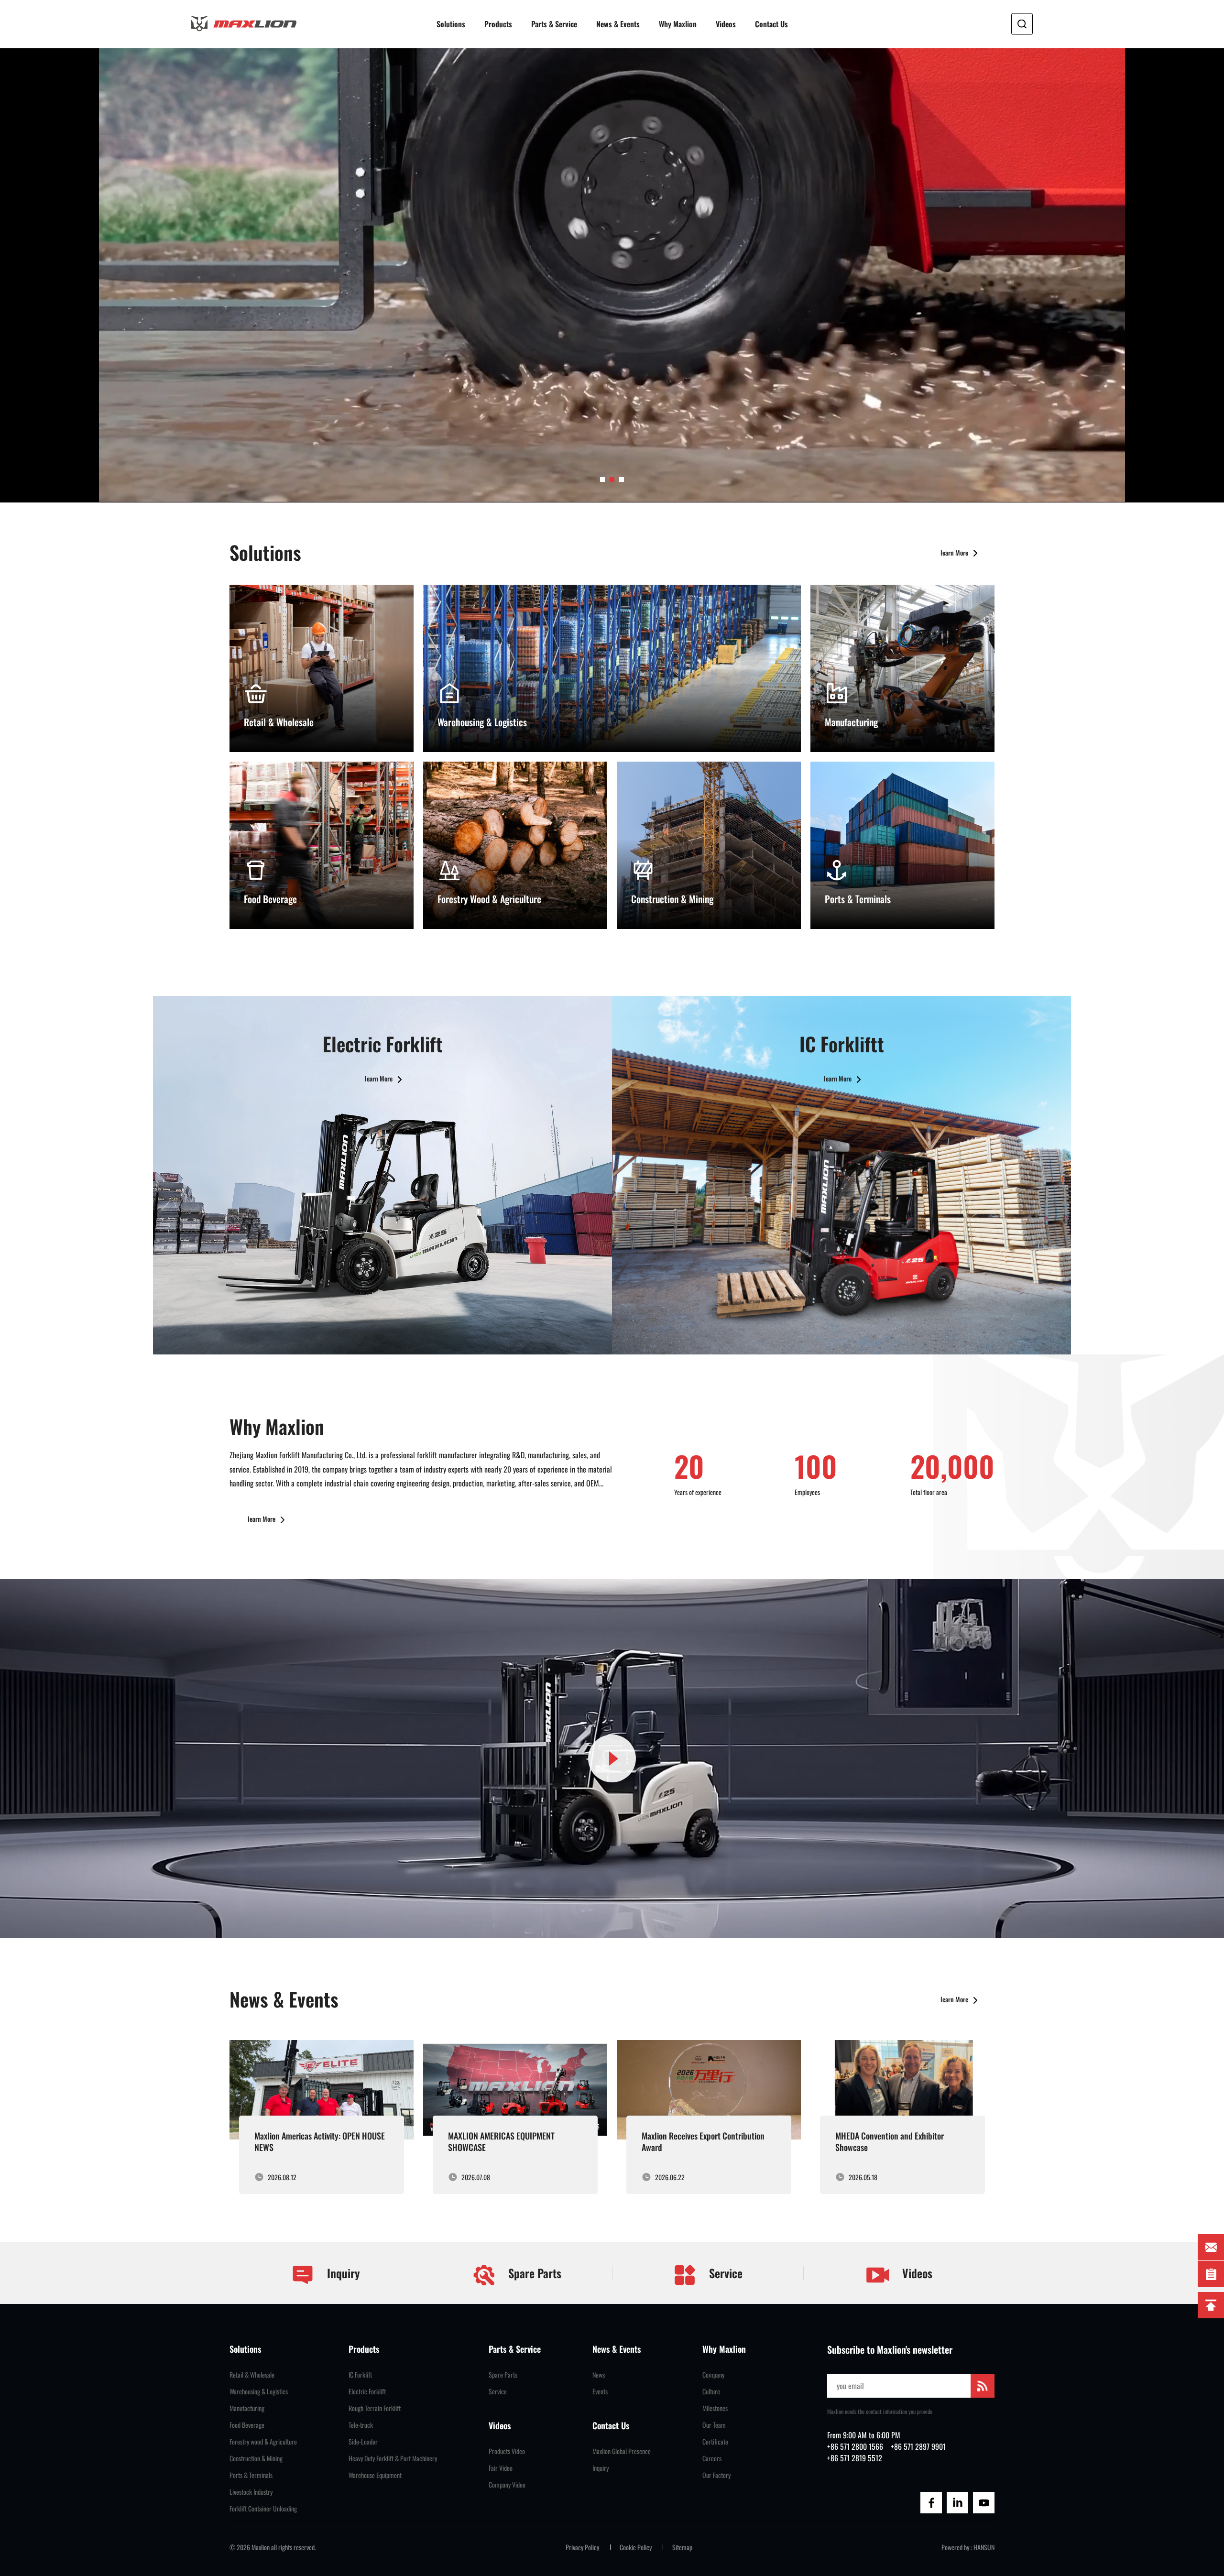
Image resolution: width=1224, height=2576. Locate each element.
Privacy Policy (582, 2547)
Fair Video (501, 2468)
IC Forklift (360, 2375)
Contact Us (771, 24)
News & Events (618, 24)
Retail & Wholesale (252, 2375)
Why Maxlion (678, 24)
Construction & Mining (256, 2458)
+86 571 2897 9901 (918, 2446)
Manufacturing (247, 2408)
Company (713, 2375)
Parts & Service (554, 24)
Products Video (507, 2451)
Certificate (715, 2442)
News (599, 2375)
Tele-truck (361, 2425)
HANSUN (984, 2547)
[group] (322, 2117)
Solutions (451, 24)
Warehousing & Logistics (259, 2391)
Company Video (507, 2485)
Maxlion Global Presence (622, 2451)
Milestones (715, 2408)
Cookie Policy (636, 2547)
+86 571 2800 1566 (855, 2446)
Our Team (714, 2425)
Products (498, 24)
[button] (602, 480)
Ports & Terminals (251, 2475)
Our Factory (716, 2475)
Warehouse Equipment (375, 2475)
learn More (955, 552)
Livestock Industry (251, 2492)
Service (724, 2273)
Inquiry (342, 2273)
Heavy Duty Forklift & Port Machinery (393, 2458)
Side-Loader (363, 2442)
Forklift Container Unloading (263, 2509)
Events (600, 2391)
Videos (726, 24)
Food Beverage (247, 2425)
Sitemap (682, 2547)
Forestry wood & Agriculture (263, 2442)
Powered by (955, 2547)
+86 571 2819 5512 (855, 2458)
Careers (712, 2458)
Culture (711, 2391)
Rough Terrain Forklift (375, 2408)
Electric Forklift (367, 2391)
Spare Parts (533, 2273)
